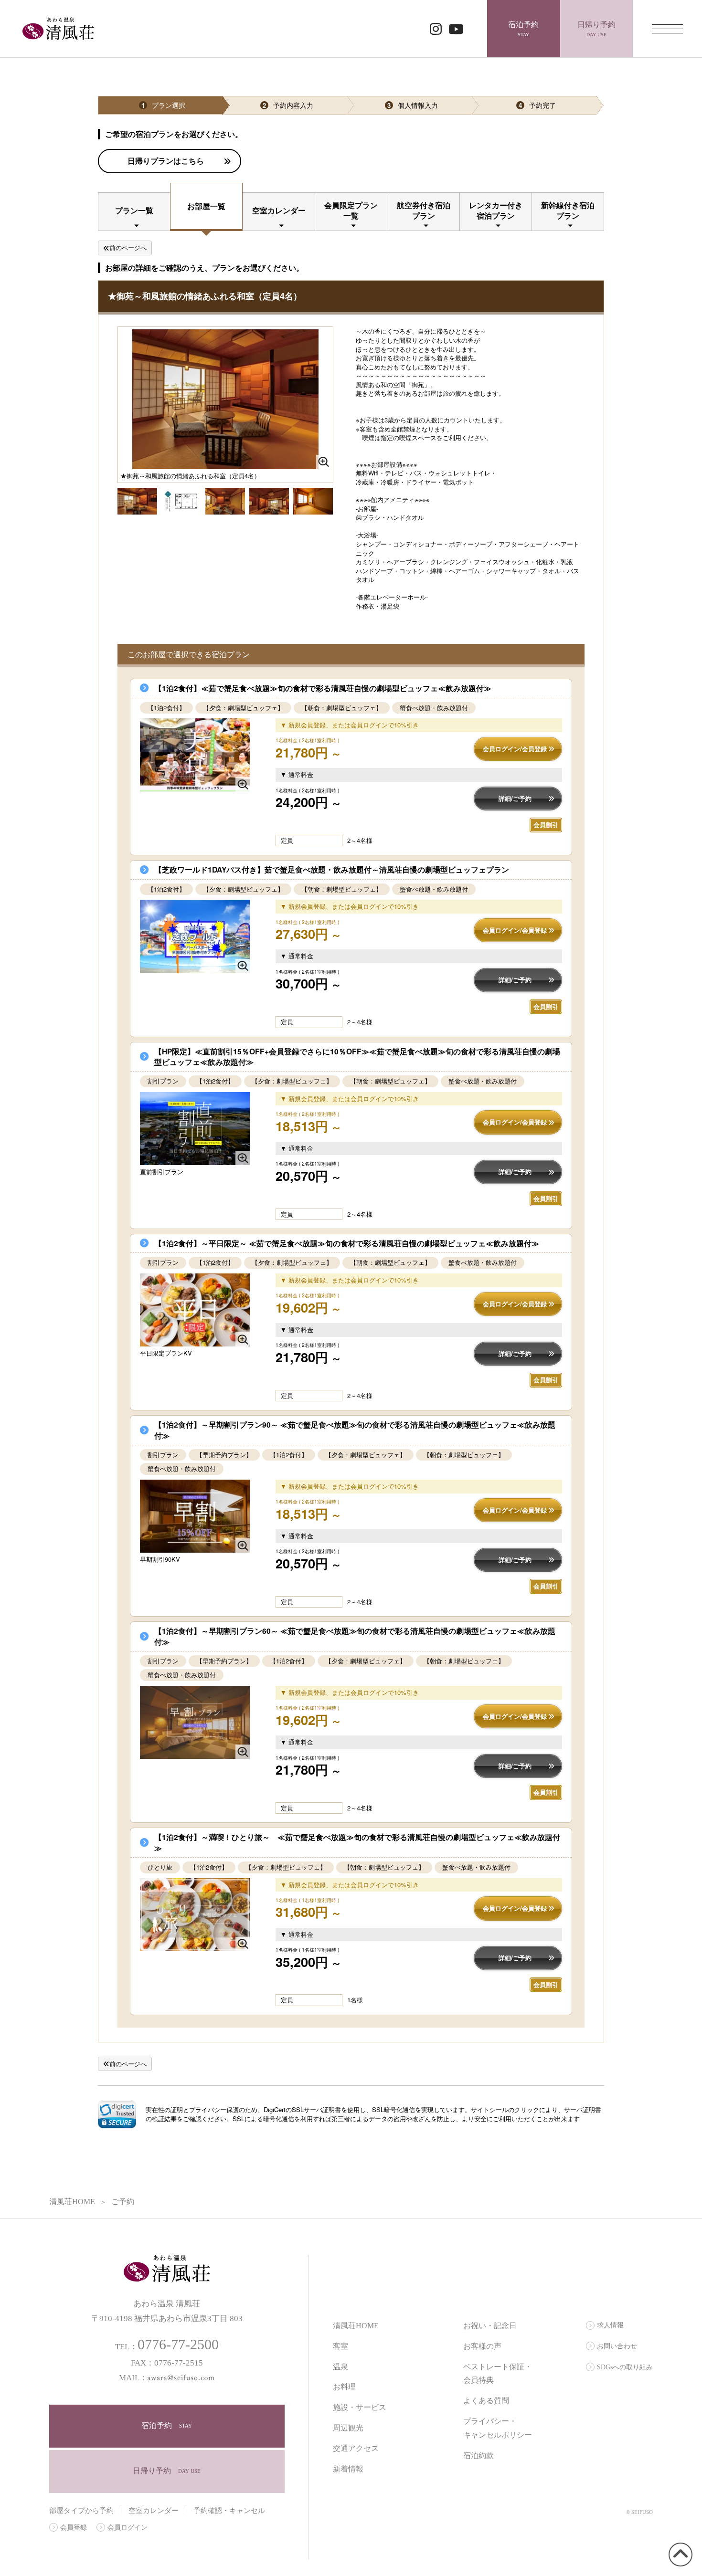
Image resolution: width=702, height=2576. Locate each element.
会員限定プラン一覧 (351, 210)
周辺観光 (348, 2428)
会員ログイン (128, 2528)
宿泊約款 (479, 2455)
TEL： (167, 2347)
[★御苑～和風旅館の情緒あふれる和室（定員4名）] (137, 502)
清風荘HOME (356, 2326)
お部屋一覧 (206, 206)
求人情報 (610, 2325)
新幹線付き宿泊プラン (568, 210)
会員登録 (74, 2528)
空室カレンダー (279, 210)
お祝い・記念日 (490, 2326)
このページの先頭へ (679, 2566)
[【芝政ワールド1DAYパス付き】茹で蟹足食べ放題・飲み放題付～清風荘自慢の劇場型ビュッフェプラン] (195, 936)
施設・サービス (360, 2407)
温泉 (340, 2367)
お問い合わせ (617, 2346)
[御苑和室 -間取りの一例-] (313, 500)
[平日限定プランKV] (195, 1310)
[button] (117, 2114)
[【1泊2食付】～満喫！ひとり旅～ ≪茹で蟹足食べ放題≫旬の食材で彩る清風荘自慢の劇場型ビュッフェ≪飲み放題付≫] (195, 1915)
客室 (340, 2346)
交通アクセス (356, 2448)
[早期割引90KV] (195, 1516)
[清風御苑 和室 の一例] (181, 500)
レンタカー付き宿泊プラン (496, 210)
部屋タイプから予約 (81, 2511)
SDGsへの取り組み (625, 2367)
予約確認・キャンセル (229, 2511)
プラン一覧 (134, 210)
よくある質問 (486, 2401)
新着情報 (348, 2469)
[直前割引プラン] (195, 1129)
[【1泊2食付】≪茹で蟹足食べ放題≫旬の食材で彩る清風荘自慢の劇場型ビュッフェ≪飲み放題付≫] (195, 755)
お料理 (344, 2387)
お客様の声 (482, 2346)
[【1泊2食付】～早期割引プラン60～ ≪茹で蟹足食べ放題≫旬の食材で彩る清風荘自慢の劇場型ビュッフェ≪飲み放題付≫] (195, 1722)
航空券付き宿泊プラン (424, 210)
